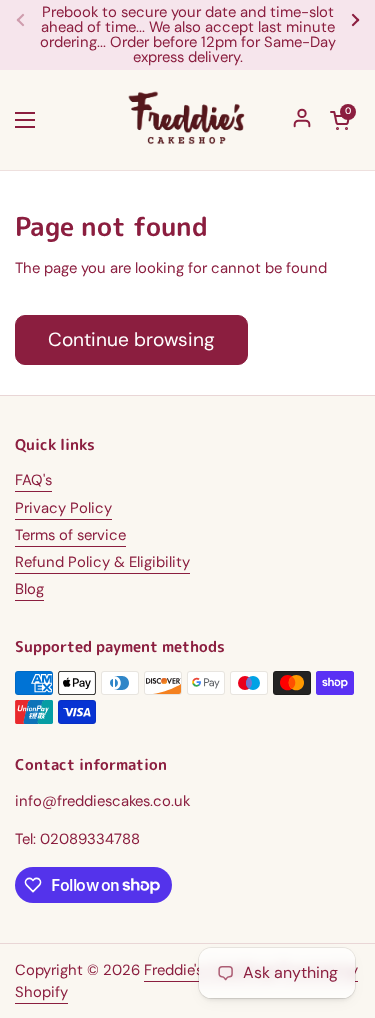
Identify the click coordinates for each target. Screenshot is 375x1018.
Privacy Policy (63, 508)
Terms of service (70, 535)
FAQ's (33, 480)
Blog (29, 589)
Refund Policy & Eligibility (102, 562)
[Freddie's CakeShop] (187, 120)
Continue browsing (131, 339)
